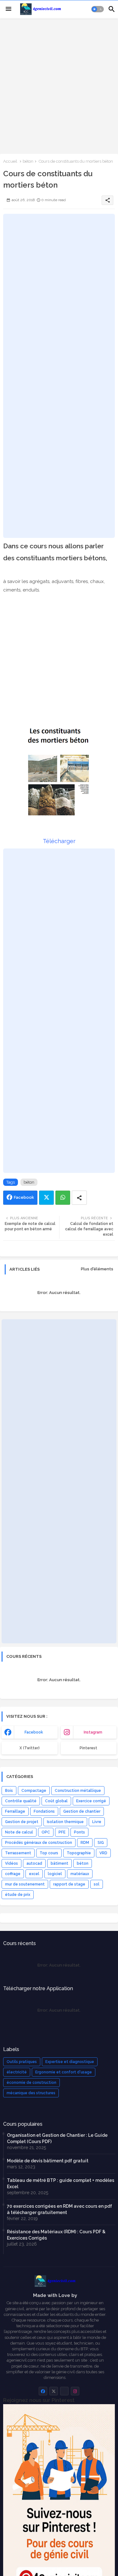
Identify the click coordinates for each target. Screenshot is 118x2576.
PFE (62, 1832)
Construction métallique (78, 1791)
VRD (103, 1853)
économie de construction (31, 2083)
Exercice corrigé (91, 1801)
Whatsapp (63, 1198)
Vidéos (11, 1863)
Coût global (56, 1801)
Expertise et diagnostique (70, 2062)
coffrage (13, 1874)
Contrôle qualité (21, 1801)
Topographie (79, 1853)
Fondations (44, 1811)
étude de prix (18, 1895)
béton (28, 161)
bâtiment (59, 1863)
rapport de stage (69, 1884)
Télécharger (59, 841)
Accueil (10, 161)
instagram (93, 1732)
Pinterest (88, 1748)
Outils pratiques (22, 2062)
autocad (34, 1863)
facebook (34, 1732)
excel (34, 1874)
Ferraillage (15, 1811)
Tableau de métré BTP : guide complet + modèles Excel (61, 2183)
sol (97, 1884)
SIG (101, 1843)
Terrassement (18, 1853)
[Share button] (79, 1198)
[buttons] (43, 2391)
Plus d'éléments (97, 1269)
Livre (97, 1822)
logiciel (55, 1874)
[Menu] (8, 9)
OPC (46, 1832)
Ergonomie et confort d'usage (64, 2072)
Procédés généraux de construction (39, 1843)
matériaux (80, 1874)
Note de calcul (19, 1832)
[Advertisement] (59, 85)
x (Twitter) (30, 1748)
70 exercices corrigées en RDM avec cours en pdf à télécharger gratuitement (59, 2209)
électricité (17, 2072)
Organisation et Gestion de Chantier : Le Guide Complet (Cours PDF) (57, 2138)
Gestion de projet (22, 1822)
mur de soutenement (25, 1884)
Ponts (79, 1832)
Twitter (46, 1198)
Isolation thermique (65, 1822)
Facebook (24, 1197)
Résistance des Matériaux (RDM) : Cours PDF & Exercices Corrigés (56, 2235)
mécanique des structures (31, 2093)
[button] (98, 9)
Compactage (34, 1791)
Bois (9, 1791)
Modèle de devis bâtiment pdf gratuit (48, 2161)
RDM (85, 1843)
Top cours (49, 1853)
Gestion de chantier (82, 1811)
